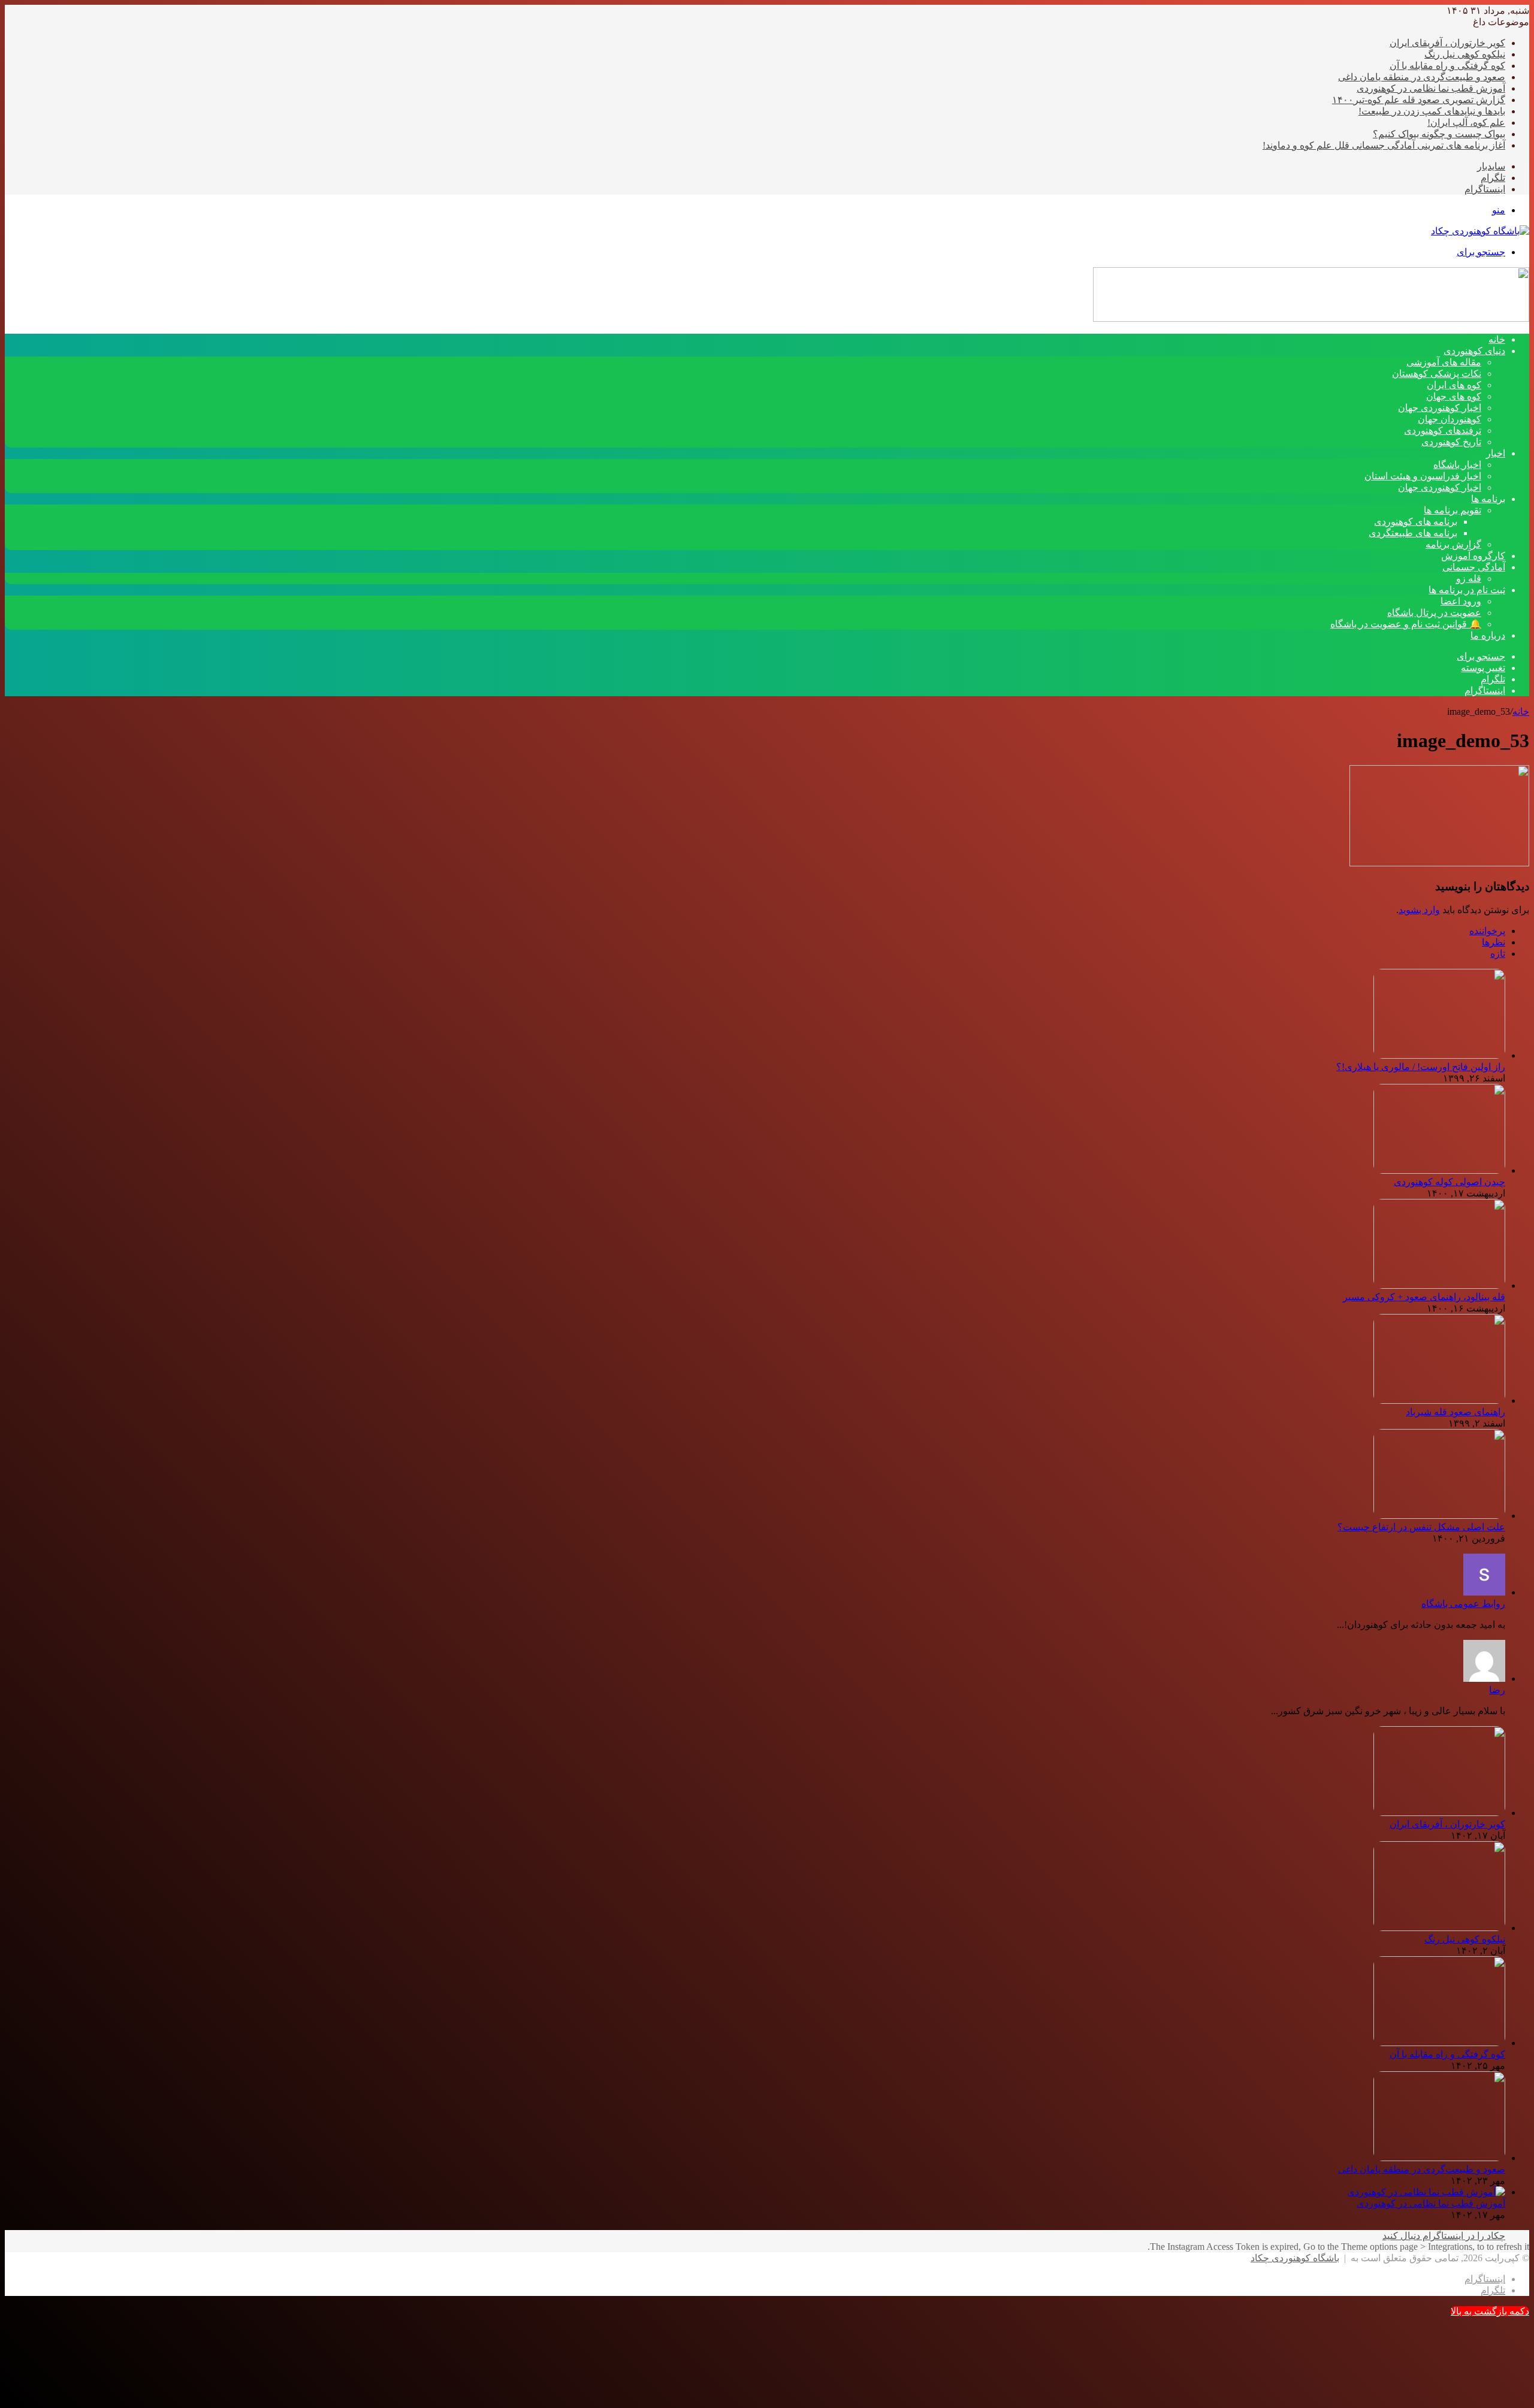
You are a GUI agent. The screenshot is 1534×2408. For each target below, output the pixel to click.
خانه (1521, 711)
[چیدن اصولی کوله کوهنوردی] (1439, 1170)
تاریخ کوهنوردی (1451, 442)
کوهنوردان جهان (1450, 419)
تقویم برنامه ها (1453, 510)
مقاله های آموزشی (1444, 362)
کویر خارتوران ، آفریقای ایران (1447, 43)
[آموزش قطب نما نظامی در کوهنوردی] (1426, 2192)
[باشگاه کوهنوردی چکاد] (1480, 231)
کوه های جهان (1454, 396)
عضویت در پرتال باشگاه (1434, 613)
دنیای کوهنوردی (1474, 351)
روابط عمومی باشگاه (1463, 1604)
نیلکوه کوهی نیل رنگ (1465, 54)
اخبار (1496, 453)
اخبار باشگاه (1457, 465)
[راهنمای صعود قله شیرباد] (1439, 1401)
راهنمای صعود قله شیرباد (1456, 1412)
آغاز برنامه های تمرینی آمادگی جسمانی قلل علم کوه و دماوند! (1384, 145)
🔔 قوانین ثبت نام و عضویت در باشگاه (1406, 624)
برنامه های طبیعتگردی (1413, 533)
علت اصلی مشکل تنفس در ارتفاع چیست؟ (1421, 1527)
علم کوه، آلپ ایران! (1466, 123)
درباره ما (1488, 635)
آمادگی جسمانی (1474, 567)
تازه (1498, 954)
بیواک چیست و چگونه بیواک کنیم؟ (1439, 134)
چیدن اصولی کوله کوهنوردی (1450, 1182)
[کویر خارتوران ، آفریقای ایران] (1439, 1813)
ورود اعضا (1461, 601)
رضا (1497, 1690)
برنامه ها (1488, 499)
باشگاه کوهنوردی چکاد (1295, 2258)
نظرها (1494, 942)
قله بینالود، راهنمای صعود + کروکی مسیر (1424, 1297)
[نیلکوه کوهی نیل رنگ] (1439, 1928)
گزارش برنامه (1453, 544)
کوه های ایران (1454, 385)
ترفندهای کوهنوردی (1443, 430)
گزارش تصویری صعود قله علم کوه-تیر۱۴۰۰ (1419, 100)
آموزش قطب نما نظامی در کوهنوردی (1431, 88)
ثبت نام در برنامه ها (1467, 590)
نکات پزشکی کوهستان (1437, 374)
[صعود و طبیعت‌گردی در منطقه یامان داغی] (1439, 2158)
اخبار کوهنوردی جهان (1440, 408)
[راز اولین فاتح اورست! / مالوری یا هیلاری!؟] (1439, 1055)
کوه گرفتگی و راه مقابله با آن (1447, 66)
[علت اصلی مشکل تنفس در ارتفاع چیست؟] (1439, 1516)
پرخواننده (1487, 931)
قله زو (1469, 578)
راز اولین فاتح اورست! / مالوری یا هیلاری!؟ (1421, 1067)
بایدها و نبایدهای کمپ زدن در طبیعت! (1432, 111)
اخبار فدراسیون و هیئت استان (1423, 476)
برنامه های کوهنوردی (1416, 522)
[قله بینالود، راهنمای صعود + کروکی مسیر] (1439, 1285)
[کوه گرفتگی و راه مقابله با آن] (1439, 2043)
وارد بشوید (1419, 910)
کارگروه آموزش (1473, 556)
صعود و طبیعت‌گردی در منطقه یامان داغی (1422, 77)
